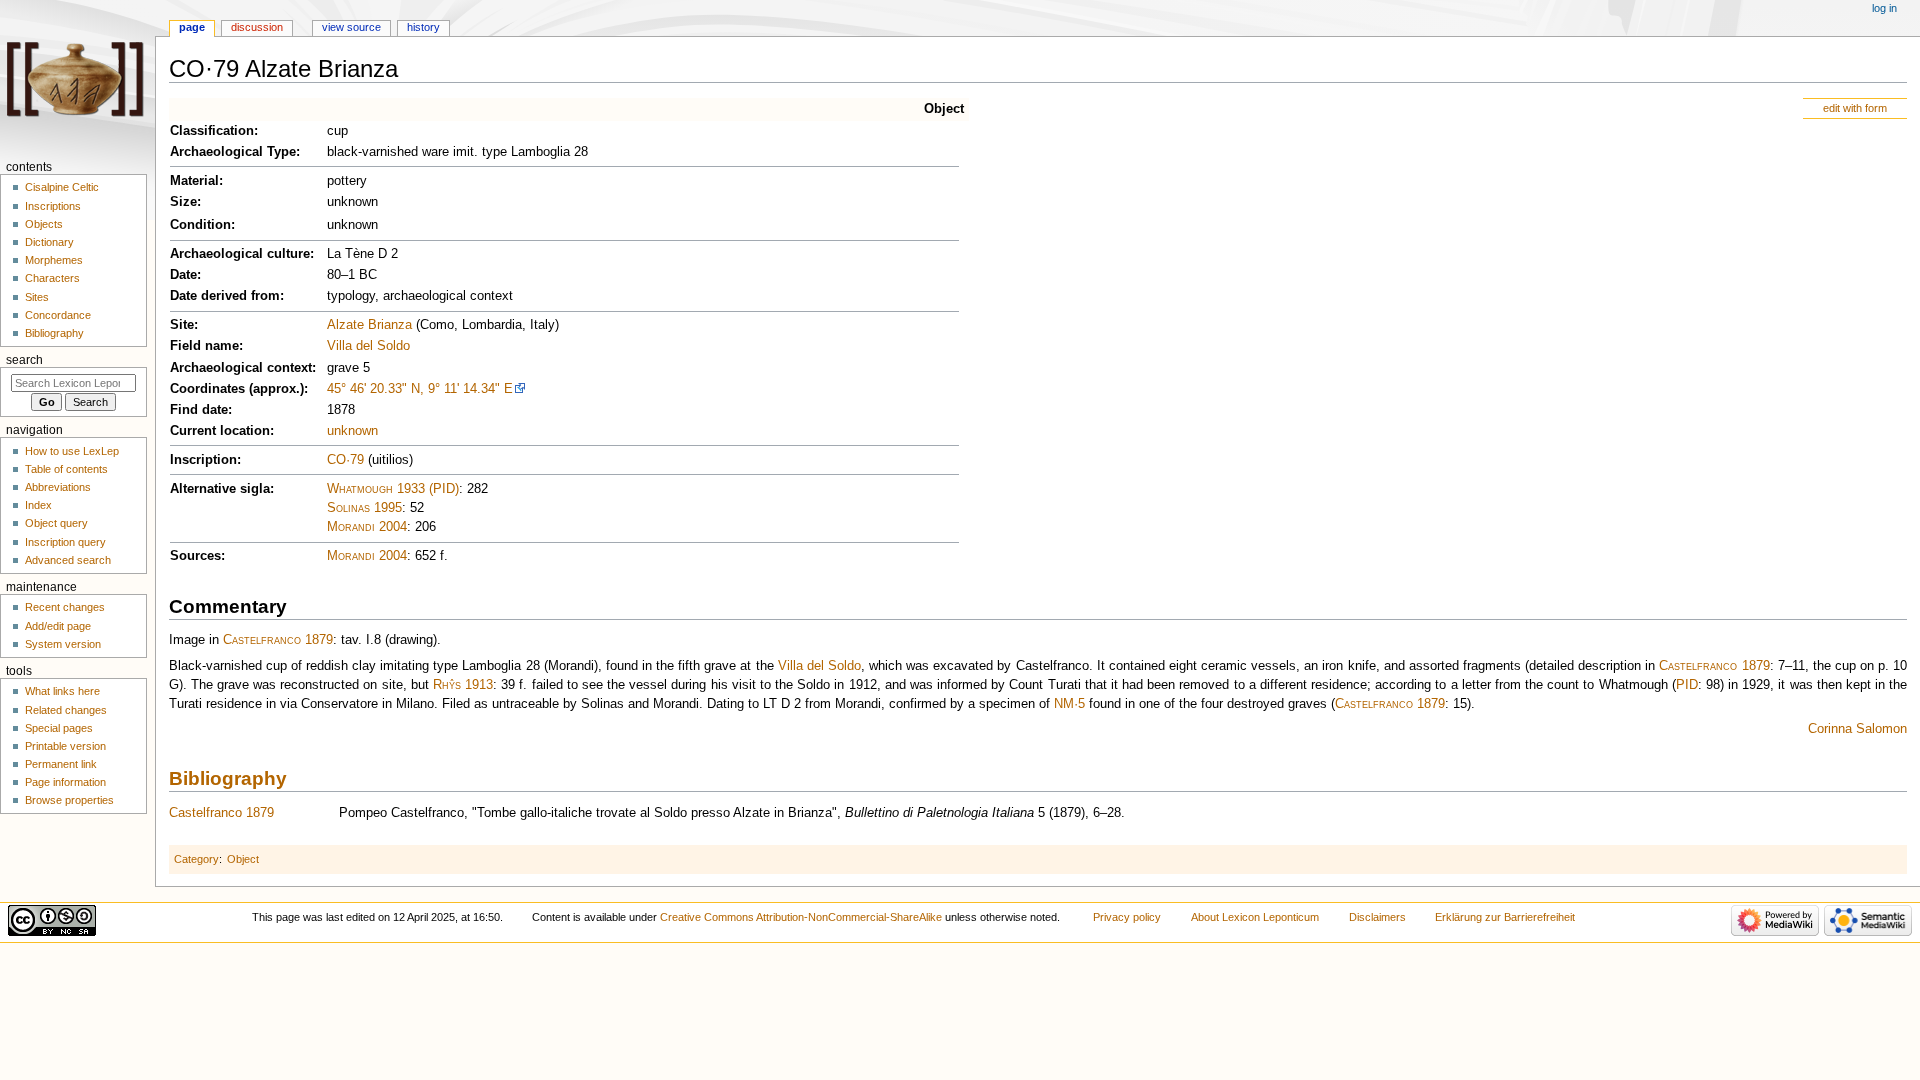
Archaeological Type (233, 152)
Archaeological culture (240, 254)
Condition (200, 225)
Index (38, 505)
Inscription (203, 460)
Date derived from (225, 296)
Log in (1884, 8)
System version (63, 644)
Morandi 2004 (367, 527)
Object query (56, 523)
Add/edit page (58, 626)
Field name (204, 346)
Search (24, 360)
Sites (37, 297)
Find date (199, 410)
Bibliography (228, 778)
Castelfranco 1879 (278, 640)
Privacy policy (1127, 917)
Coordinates (207, 389)
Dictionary (49, 242)
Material (194, 181)
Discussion (257, 27)
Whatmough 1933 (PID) (393, 489)
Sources (195, 556)
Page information (65, 782)
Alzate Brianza (369, 325)
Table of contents (66, 469)
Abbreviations (58, 487)
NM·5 (1069, 704)
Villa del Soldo (368, 346)
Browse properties (69, 800)
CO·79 (345, 460)
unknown (352, 431)
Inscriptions (53, 206)
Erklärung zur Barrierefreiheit (1505, 917)
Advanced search (68, 560)
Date (183, 275)
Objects (44, 224)
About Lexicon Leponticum (1255, 917)
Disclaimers (1377, 917)
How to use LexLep (72, 451)
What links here (62, 691)
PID (1687, 685)
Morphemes (54, 260)
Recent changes (65, 607)
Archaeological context (241, 368)
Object (944, 109)
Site (182, 325)
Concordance (58, 315)
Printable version (65, 746)
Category (196, 859)
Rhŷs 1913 (463, 685)
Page (192, 27)
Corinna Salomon (1857, 729)
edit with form (1855, 108)
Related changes (66, 710)
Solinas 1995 (364, 508)
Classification (212, 131)
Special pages (59, 728)
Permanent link (61, 764)
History (423, 27)
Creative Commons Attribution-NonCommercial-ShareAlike (801, 917)
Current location (220, 431)
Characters (52, 278)
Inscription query (65, 542)
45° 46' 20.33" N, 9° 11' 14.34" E (420, 389)
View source (351, 27)
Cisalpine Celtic (62, 187)
